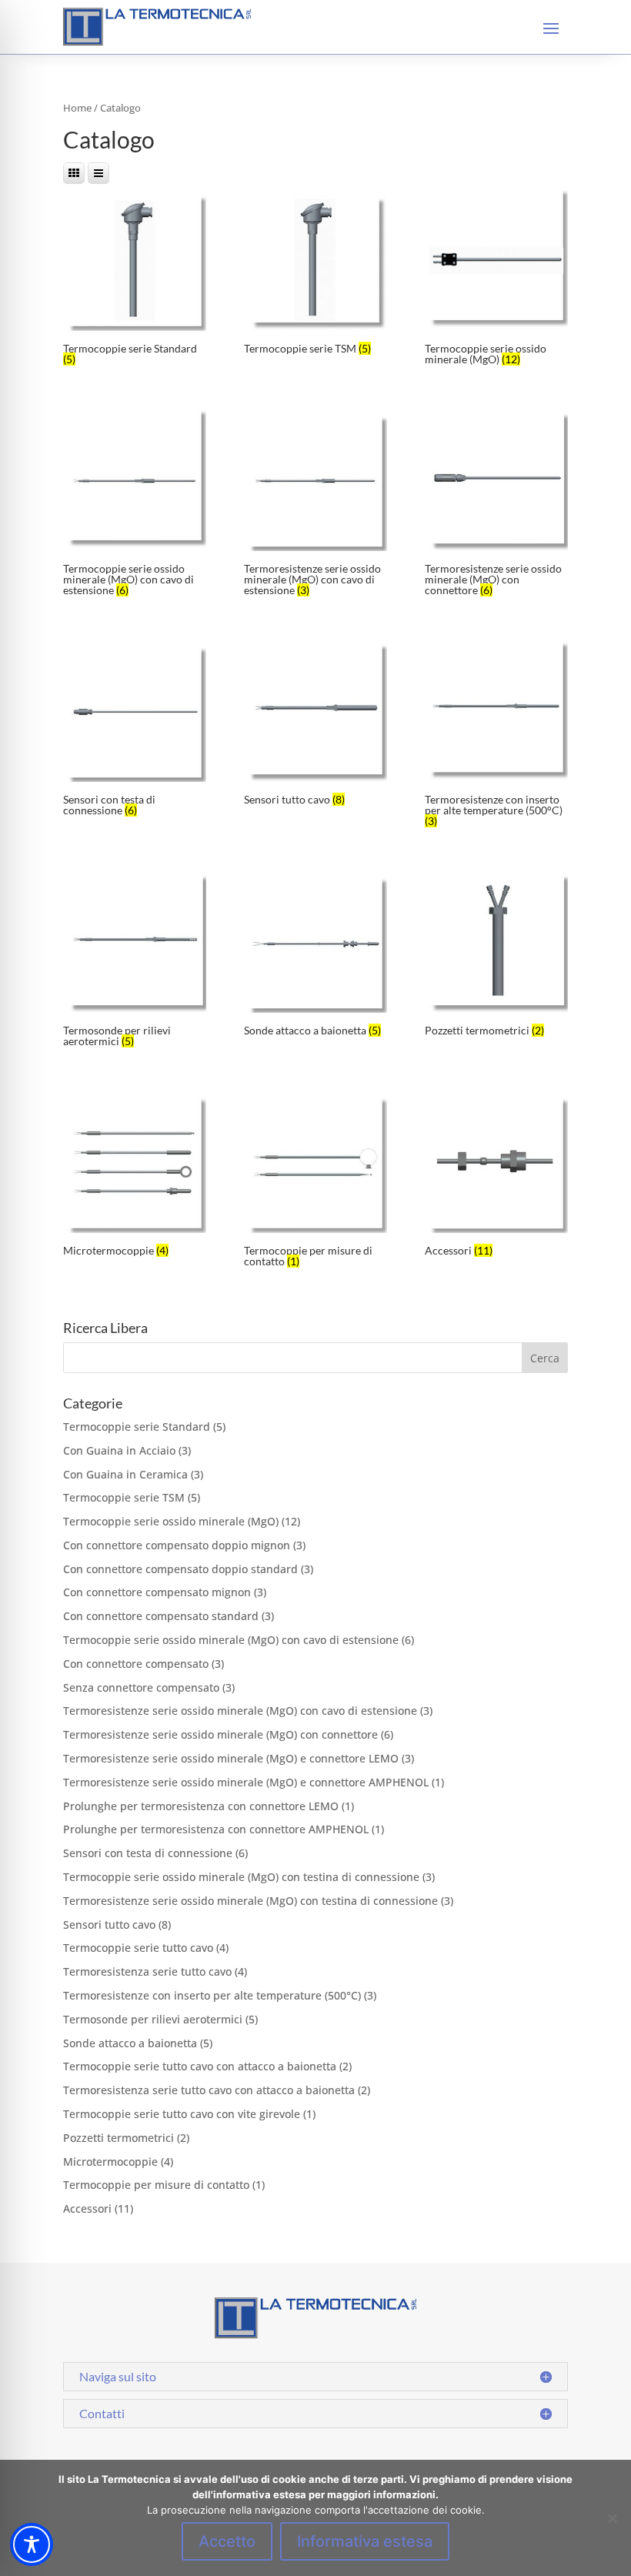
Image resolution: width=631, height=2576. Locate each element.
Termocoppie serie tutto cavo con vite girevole (182, 2114)
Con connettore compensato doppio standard (180, 1569)
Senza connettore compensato (141, 1687)
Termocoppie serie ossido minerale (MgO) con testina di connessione (241, 1877)
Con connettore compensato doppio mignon (177, 1545)
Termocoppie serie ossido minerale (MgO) (171, 1521)
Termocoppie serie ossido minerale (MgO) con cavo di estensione (231, 1640)
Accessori (87, 2208)
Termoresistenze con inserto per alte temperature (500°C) (212, 1995)
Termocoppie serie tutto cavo (138, 1948)
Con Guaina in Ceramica (125, 1474)
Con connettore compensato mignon (157, 1592)
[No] (612, 2518)
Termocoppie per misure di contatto (156, 2185)
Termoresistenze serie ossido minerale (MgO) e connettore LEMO (231, 1758)
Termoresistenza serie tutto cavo (147, 1971)
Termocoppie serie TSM (124, 1497)
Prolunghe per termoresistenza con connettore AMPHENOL (216, 1829)
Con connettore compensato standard (161, 1616)
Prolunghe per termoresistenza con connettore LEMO (201, 1806)
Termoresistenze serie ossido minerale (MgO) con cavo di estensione (240, 1711)
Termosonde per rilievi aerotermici (153, 2019)
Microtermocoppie (110, 2162)
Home (77, 108)
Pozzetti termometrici (119, 2138)
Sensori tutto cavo (109, 1924)
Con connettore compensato (136, 1664)
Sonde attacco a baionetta (130, 2043)
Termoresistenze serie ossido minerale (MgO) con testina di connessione (250, 1901)
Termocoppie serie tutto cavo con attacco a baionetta (200, 2066)
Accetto (227, 2541)
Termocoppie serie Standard (137, 1427)
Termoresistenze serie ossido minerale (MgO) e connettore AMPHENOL (246, 1782)
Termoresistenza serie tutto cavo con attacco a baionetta (209, 2090)
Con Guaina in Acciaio (119, 1450)
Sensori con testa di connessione (148, 1853)
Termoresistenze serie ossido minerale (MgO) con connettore (220, 1734)
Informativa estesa (365, 2541)
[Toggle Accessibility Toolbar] (32, 2544)
